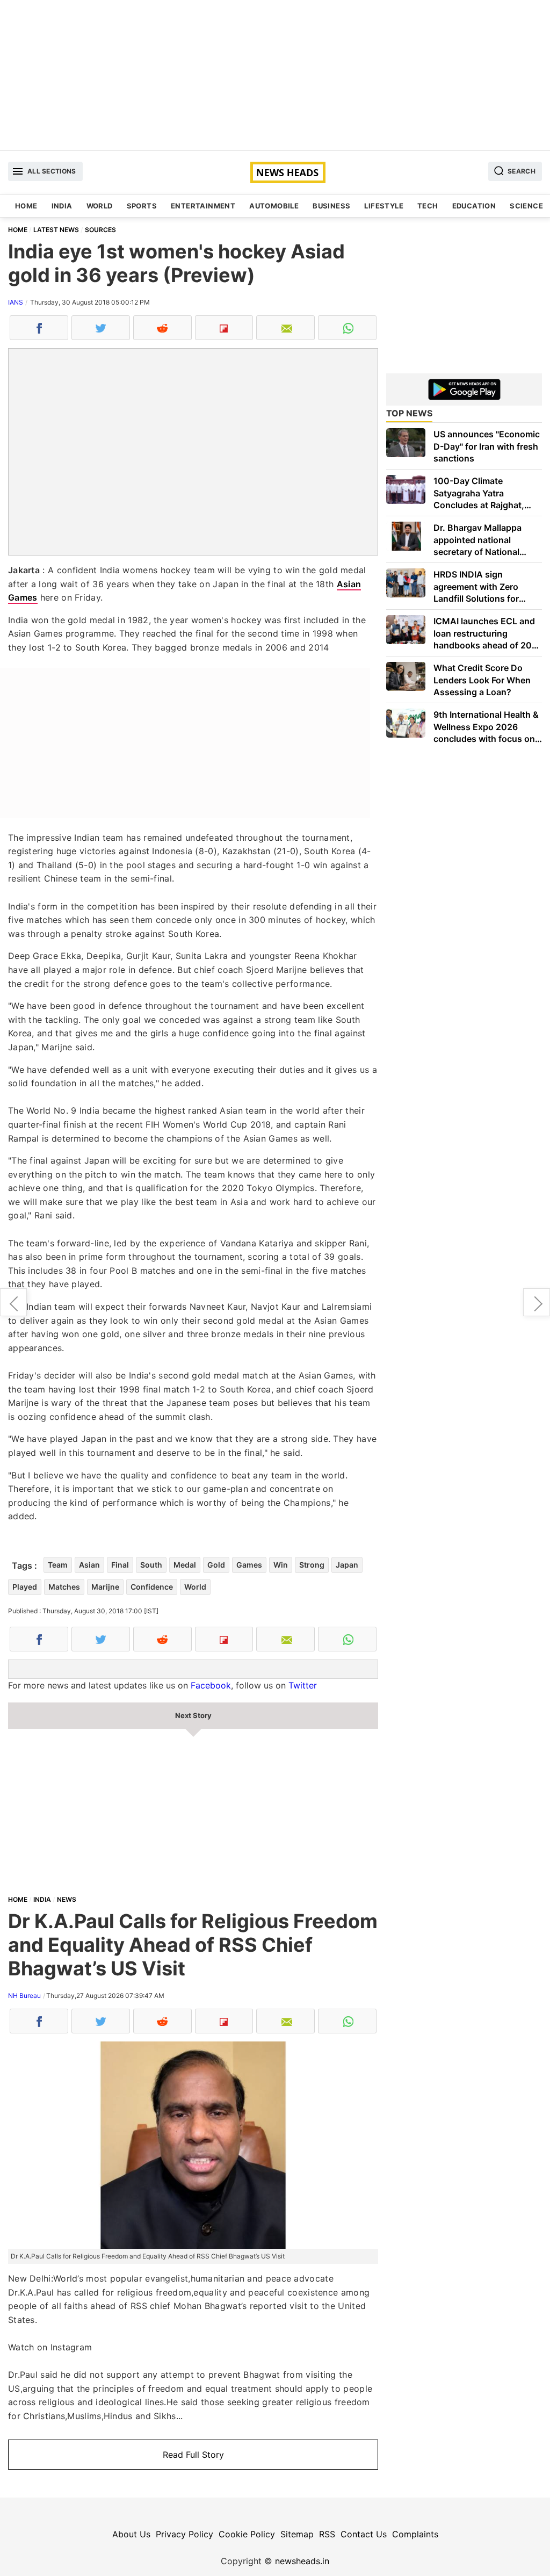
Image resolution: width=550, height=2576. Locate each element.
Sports (142, 206)
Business (331, 206)
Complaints (415, 2534)
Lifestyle (384, 206)
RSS (327, 2534)
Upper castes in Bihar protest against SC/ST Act (537, 1302)
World (100, 206)
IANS (16, 302)
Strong (312, 1565)
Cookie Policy (247, 2534)
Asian (89, 1565)
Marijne (105, 1587)
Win (281, 1565)
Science (526, 206)
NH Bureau (24, 1996)
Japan (347, 1565)
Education (474, 206)
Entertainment (203, 206)
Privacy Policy (184, 2534)
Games (249, 1565)
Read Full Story (193, 2455)
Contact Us (364, 2534)
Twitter (303, 1685)
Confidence (152, 1587)
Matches (64, 1587)
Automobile (274, 206)
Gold (216, 1565)
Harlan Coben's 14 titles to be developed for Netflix (13, 1302)
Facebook (211, 1685)
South (151, 1565)
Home (26, 206)
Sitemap (297, 2534)
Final (120, 1565)
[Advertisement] (275, 75)
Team (58, 1565)
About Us (131, 2534)
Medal (185, 1565)
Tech (428, 206)
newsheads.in (302, 2561)
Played (25, 1587)
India (62, 206)
